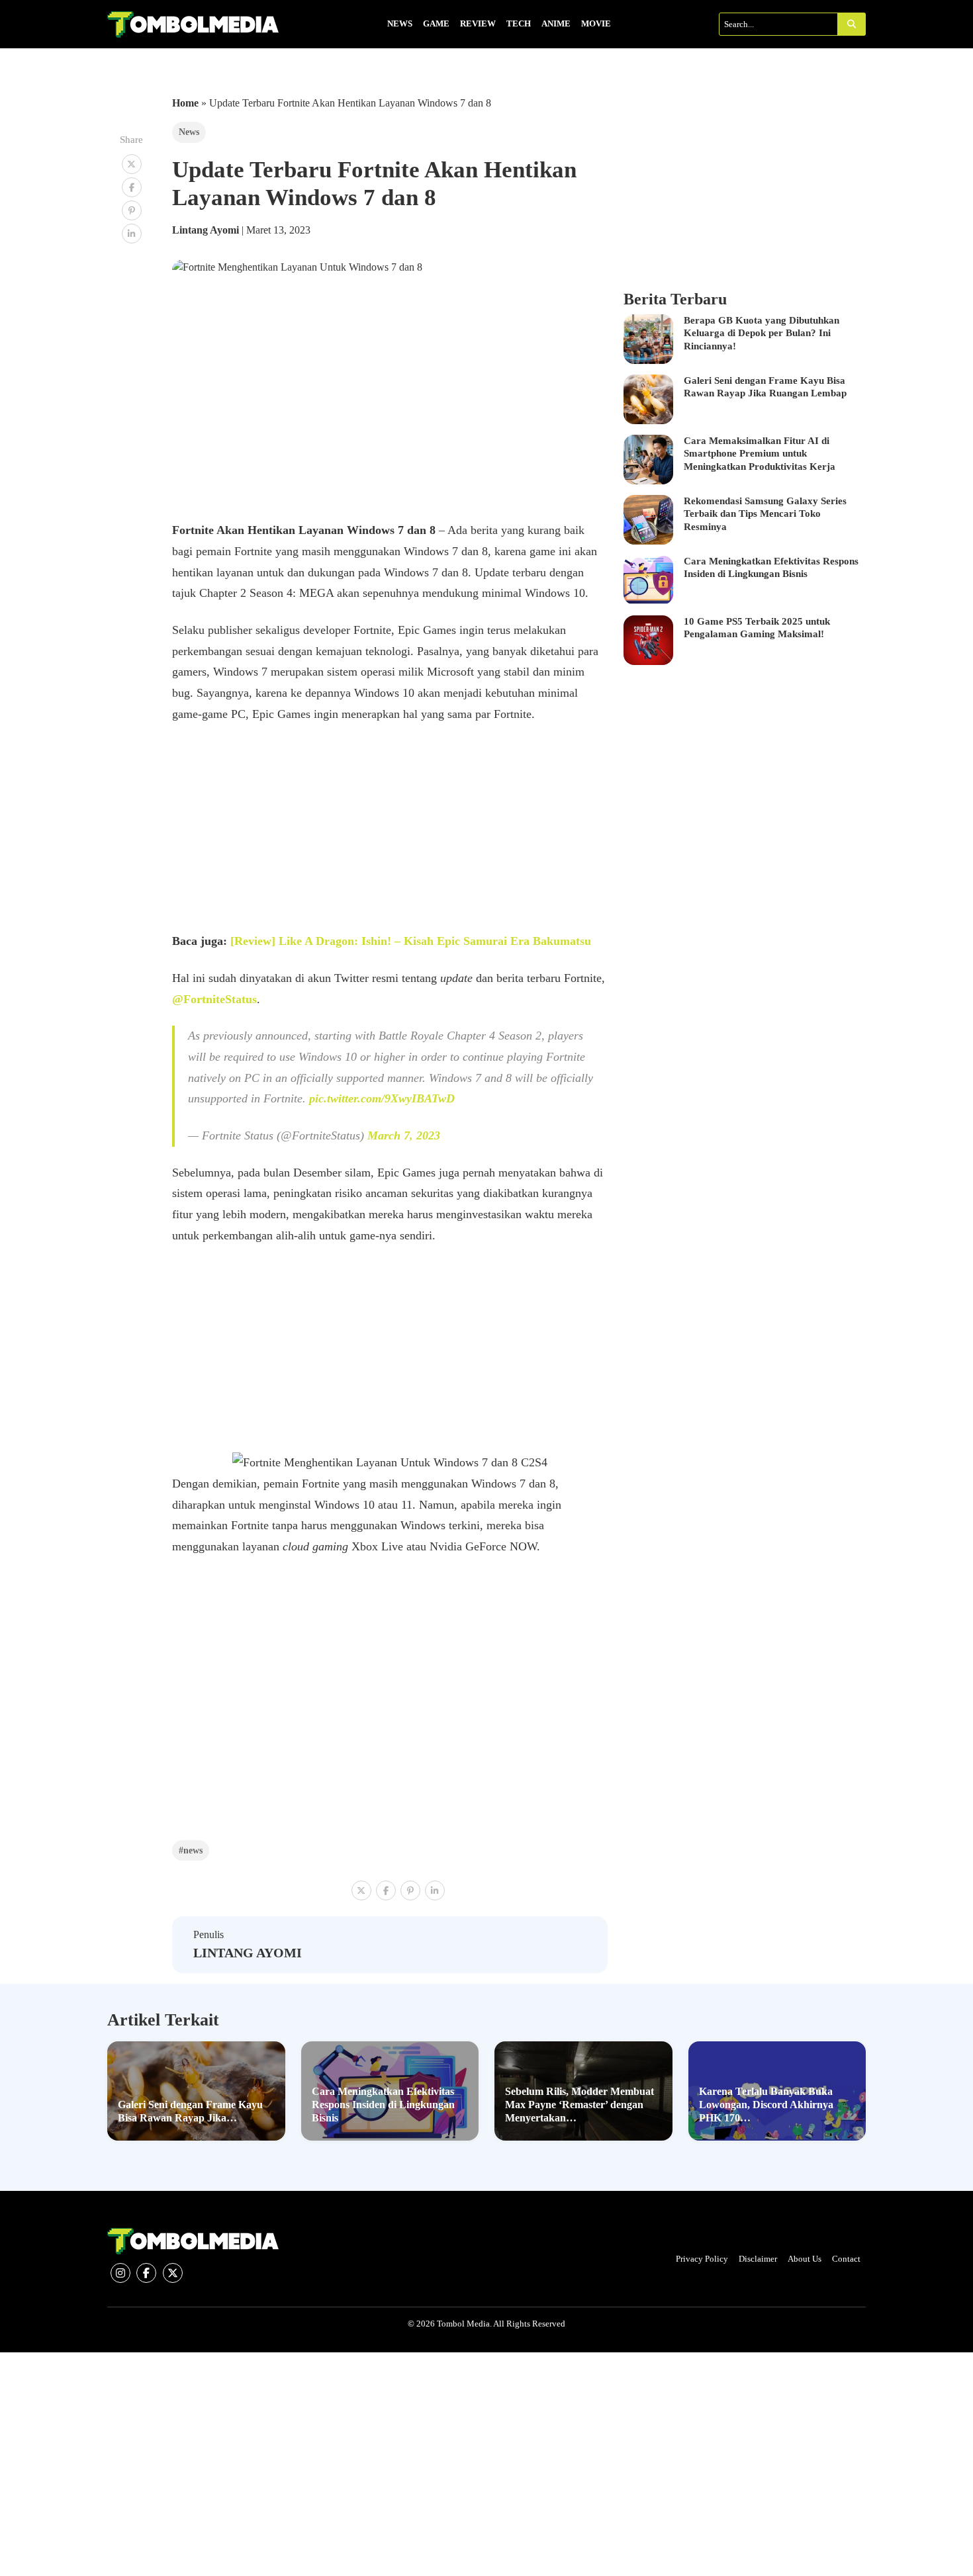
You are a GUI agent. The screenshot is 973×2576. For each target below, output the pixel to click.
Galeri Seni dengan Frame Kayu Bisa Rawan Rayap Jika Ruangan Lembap (765, 387)
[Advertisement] (390, 833)
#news (191, 1850)
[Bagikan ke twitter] (132, 164)
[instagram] (120, 2273)
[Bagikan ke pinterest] (132, 210)
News (189, 132)
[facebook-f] (146, 2273)
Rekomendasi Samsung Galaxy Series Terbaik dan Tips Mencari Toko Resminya (765, 514)
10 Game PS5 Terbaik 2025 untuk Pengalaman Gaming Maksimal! (757, 628)
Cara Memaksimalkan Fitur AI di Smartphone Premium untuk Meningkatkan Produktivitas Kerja (760, 454)
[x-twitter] (173, 2273)
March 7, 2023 (404, 1135)
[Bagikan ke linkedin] (132, 234)
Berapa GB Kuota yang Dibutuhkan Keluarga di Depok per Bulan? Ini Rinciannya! (762, 333)
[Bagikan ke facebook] (132, 187)
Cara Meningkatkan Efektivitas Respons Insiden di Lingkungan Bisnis (771, 568)
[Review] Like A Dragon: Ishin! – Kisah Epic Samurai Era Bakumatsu (411, 941)
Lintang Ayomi (207, 230)
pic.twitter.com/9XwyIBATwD (382, 1098)
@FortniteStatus (214, 999)
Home (185, 103)
